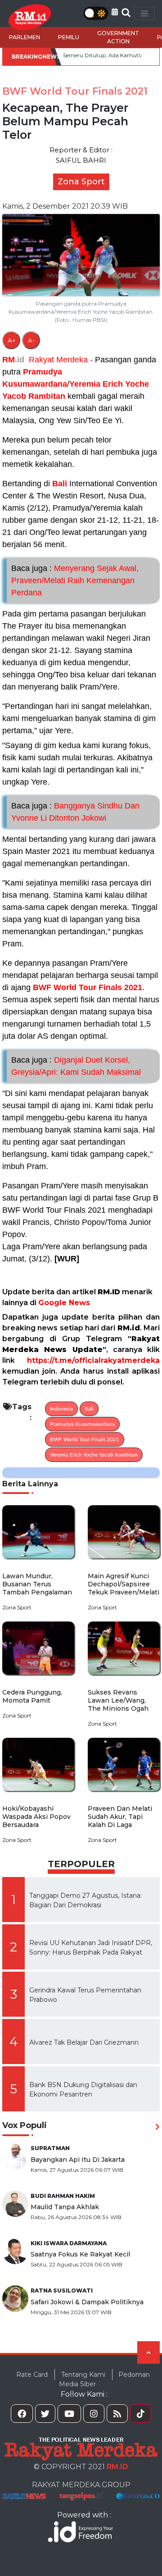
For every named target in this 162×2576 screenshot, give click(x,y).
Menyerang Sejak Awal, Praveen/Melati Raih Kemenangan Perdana (75, 580)
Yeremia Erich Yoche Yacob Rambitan (94, 1455)
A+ (11, 340)
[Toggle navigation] (144, 14)
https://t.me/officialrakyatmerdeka (93, 1360)
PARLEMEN (25, 37)
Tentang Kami (83, 2375)
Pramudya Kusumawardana (82, 1424)
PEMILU (69, 37)
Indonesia (61, 1409)
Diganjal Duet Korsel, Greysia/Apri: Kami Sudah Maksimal (76, 1066)
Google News (64, 1303)
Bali (60, 484)
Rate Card (32, 2375)
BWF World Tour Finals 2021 (88, 987)
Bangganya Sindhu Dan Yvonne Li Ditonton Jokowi (75, 812)
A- (31, 340)
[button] (115, 12)
